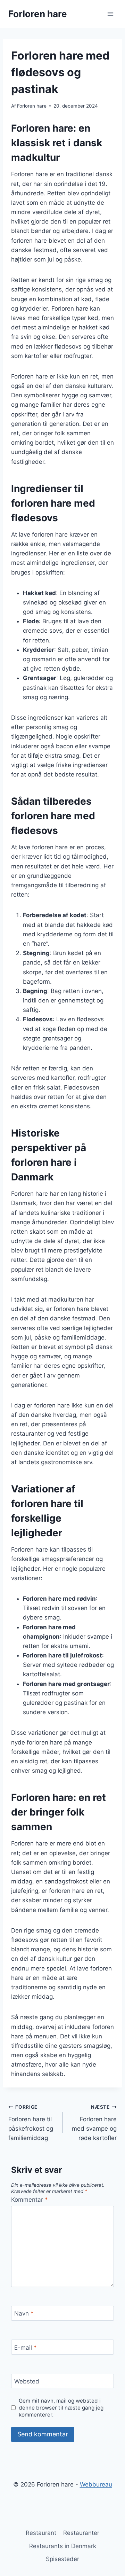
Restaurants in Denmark (63, 2546)
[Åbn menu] (110, 14)
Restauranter (81, 2533)
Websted (27, 2381)
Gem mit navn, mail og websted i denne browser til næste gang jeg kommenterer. (61, 2408)
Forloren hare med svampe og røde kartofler (94, 2123)
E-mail (26, 2347)
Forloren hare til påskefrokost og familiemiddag (31, 2123)
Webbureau (96, 2484)
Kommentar (30, 2200)
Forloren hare (32, 106)
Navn (24, 2313)
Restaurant (41, 2533)
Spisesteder (62, 2559)
